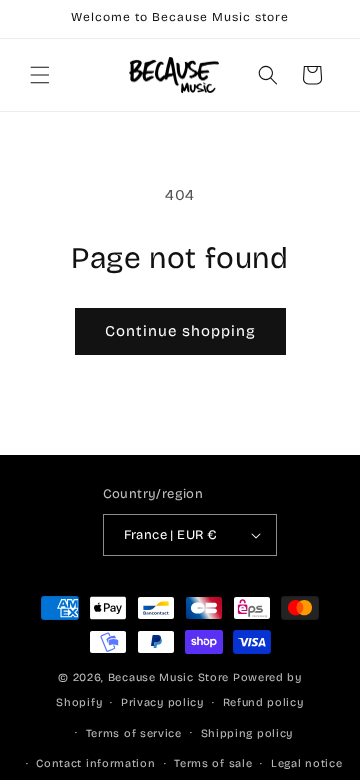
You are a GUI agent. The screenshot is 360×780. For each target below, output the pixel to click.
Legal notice (306, 763)
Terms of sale (213, 763)
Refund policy (263, 702)
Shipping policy (247, 733)
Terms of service (134, 733)
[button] (40, 75)
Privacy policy (162, 702)
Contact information (95, 763)
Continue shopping (180, 331)
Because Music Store (168, 677)
